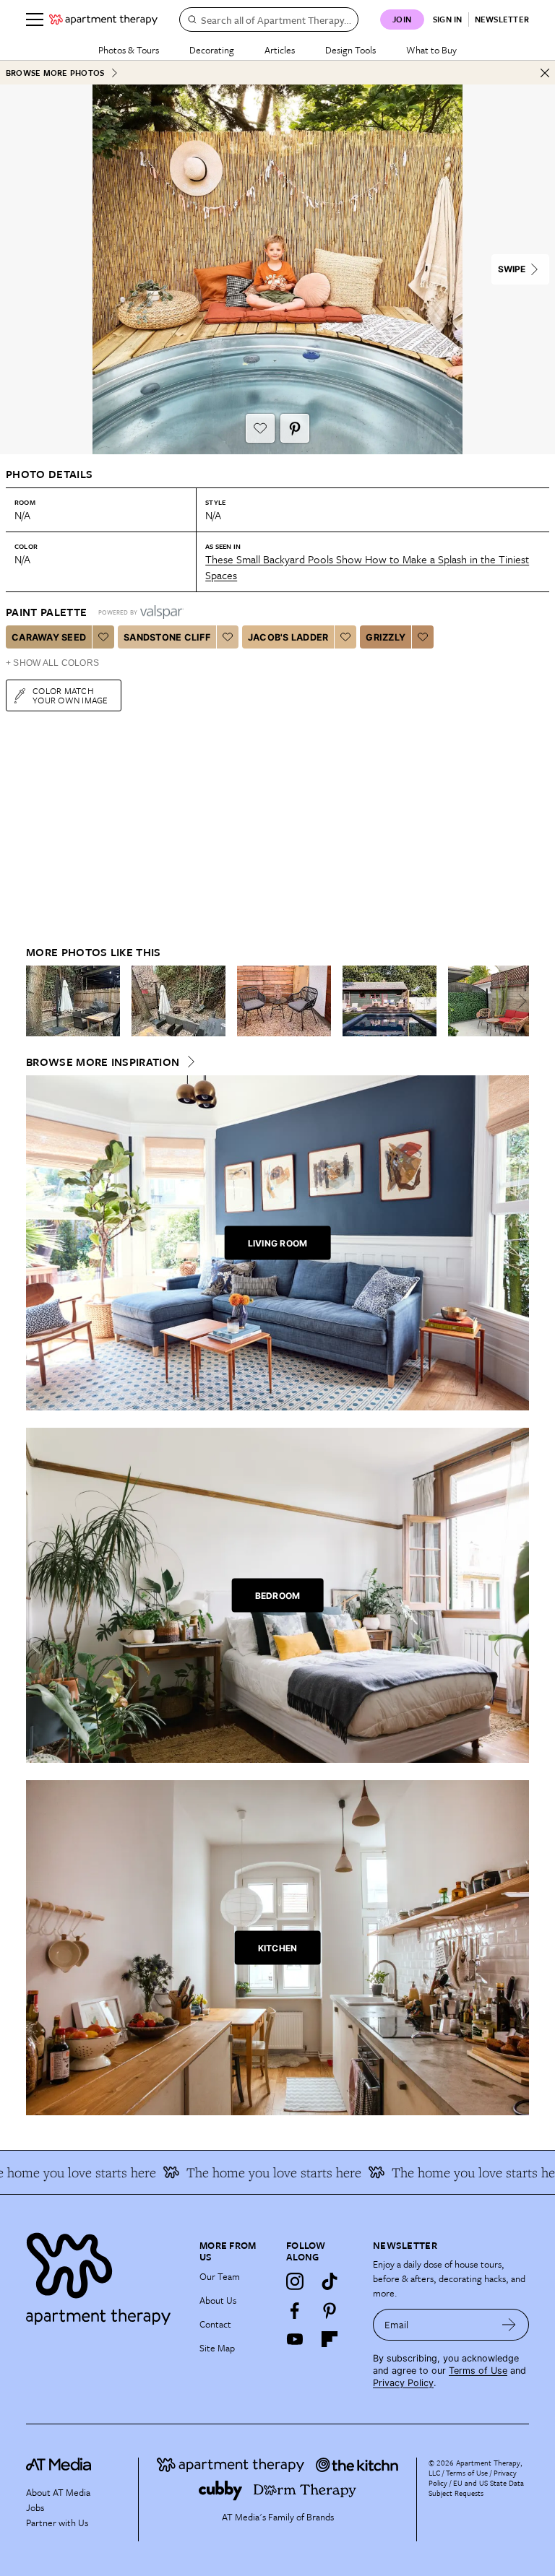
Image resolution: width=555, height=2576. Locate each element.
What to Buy (431, 50)
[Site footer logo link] (104, 2275)
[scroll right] (517, 1001)
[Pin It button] (295, 428)
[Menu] (35, 19)
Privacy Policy (403, 2383)
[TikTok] (330, 2281)
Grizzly (386, 637)
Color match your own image (70, 695)
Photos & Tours (129, 50)
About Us (218, 2300)
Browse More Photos (55, 73)
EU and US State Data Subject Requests (476, 2488)
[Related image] (73, 1001)
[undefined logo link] (103, 19)
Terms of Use (478, 2371)
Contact (215, 2324)
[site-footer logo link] (59, 2466)
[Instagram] (295, 2281)
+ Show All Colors (52, 663)
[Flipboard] (330, 2339)
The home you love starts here (456, 2172)
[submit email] (509, 2325)
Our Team (220, 2276)
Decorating (212, 50)
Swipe (512, 269)
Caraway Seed (49, 637)
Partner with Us (57, 2523)
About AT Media (58, 2492)
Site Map (217, 2348)
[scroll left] (38, 1001)
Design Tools (350, 50)
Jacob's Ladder (288, 637)
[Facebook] (295, 2310)
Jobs (35, 2507)
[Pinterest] (330, 2310)
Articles (280, 50)
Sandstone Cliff (167, 637)
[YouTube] (295, 2339)
